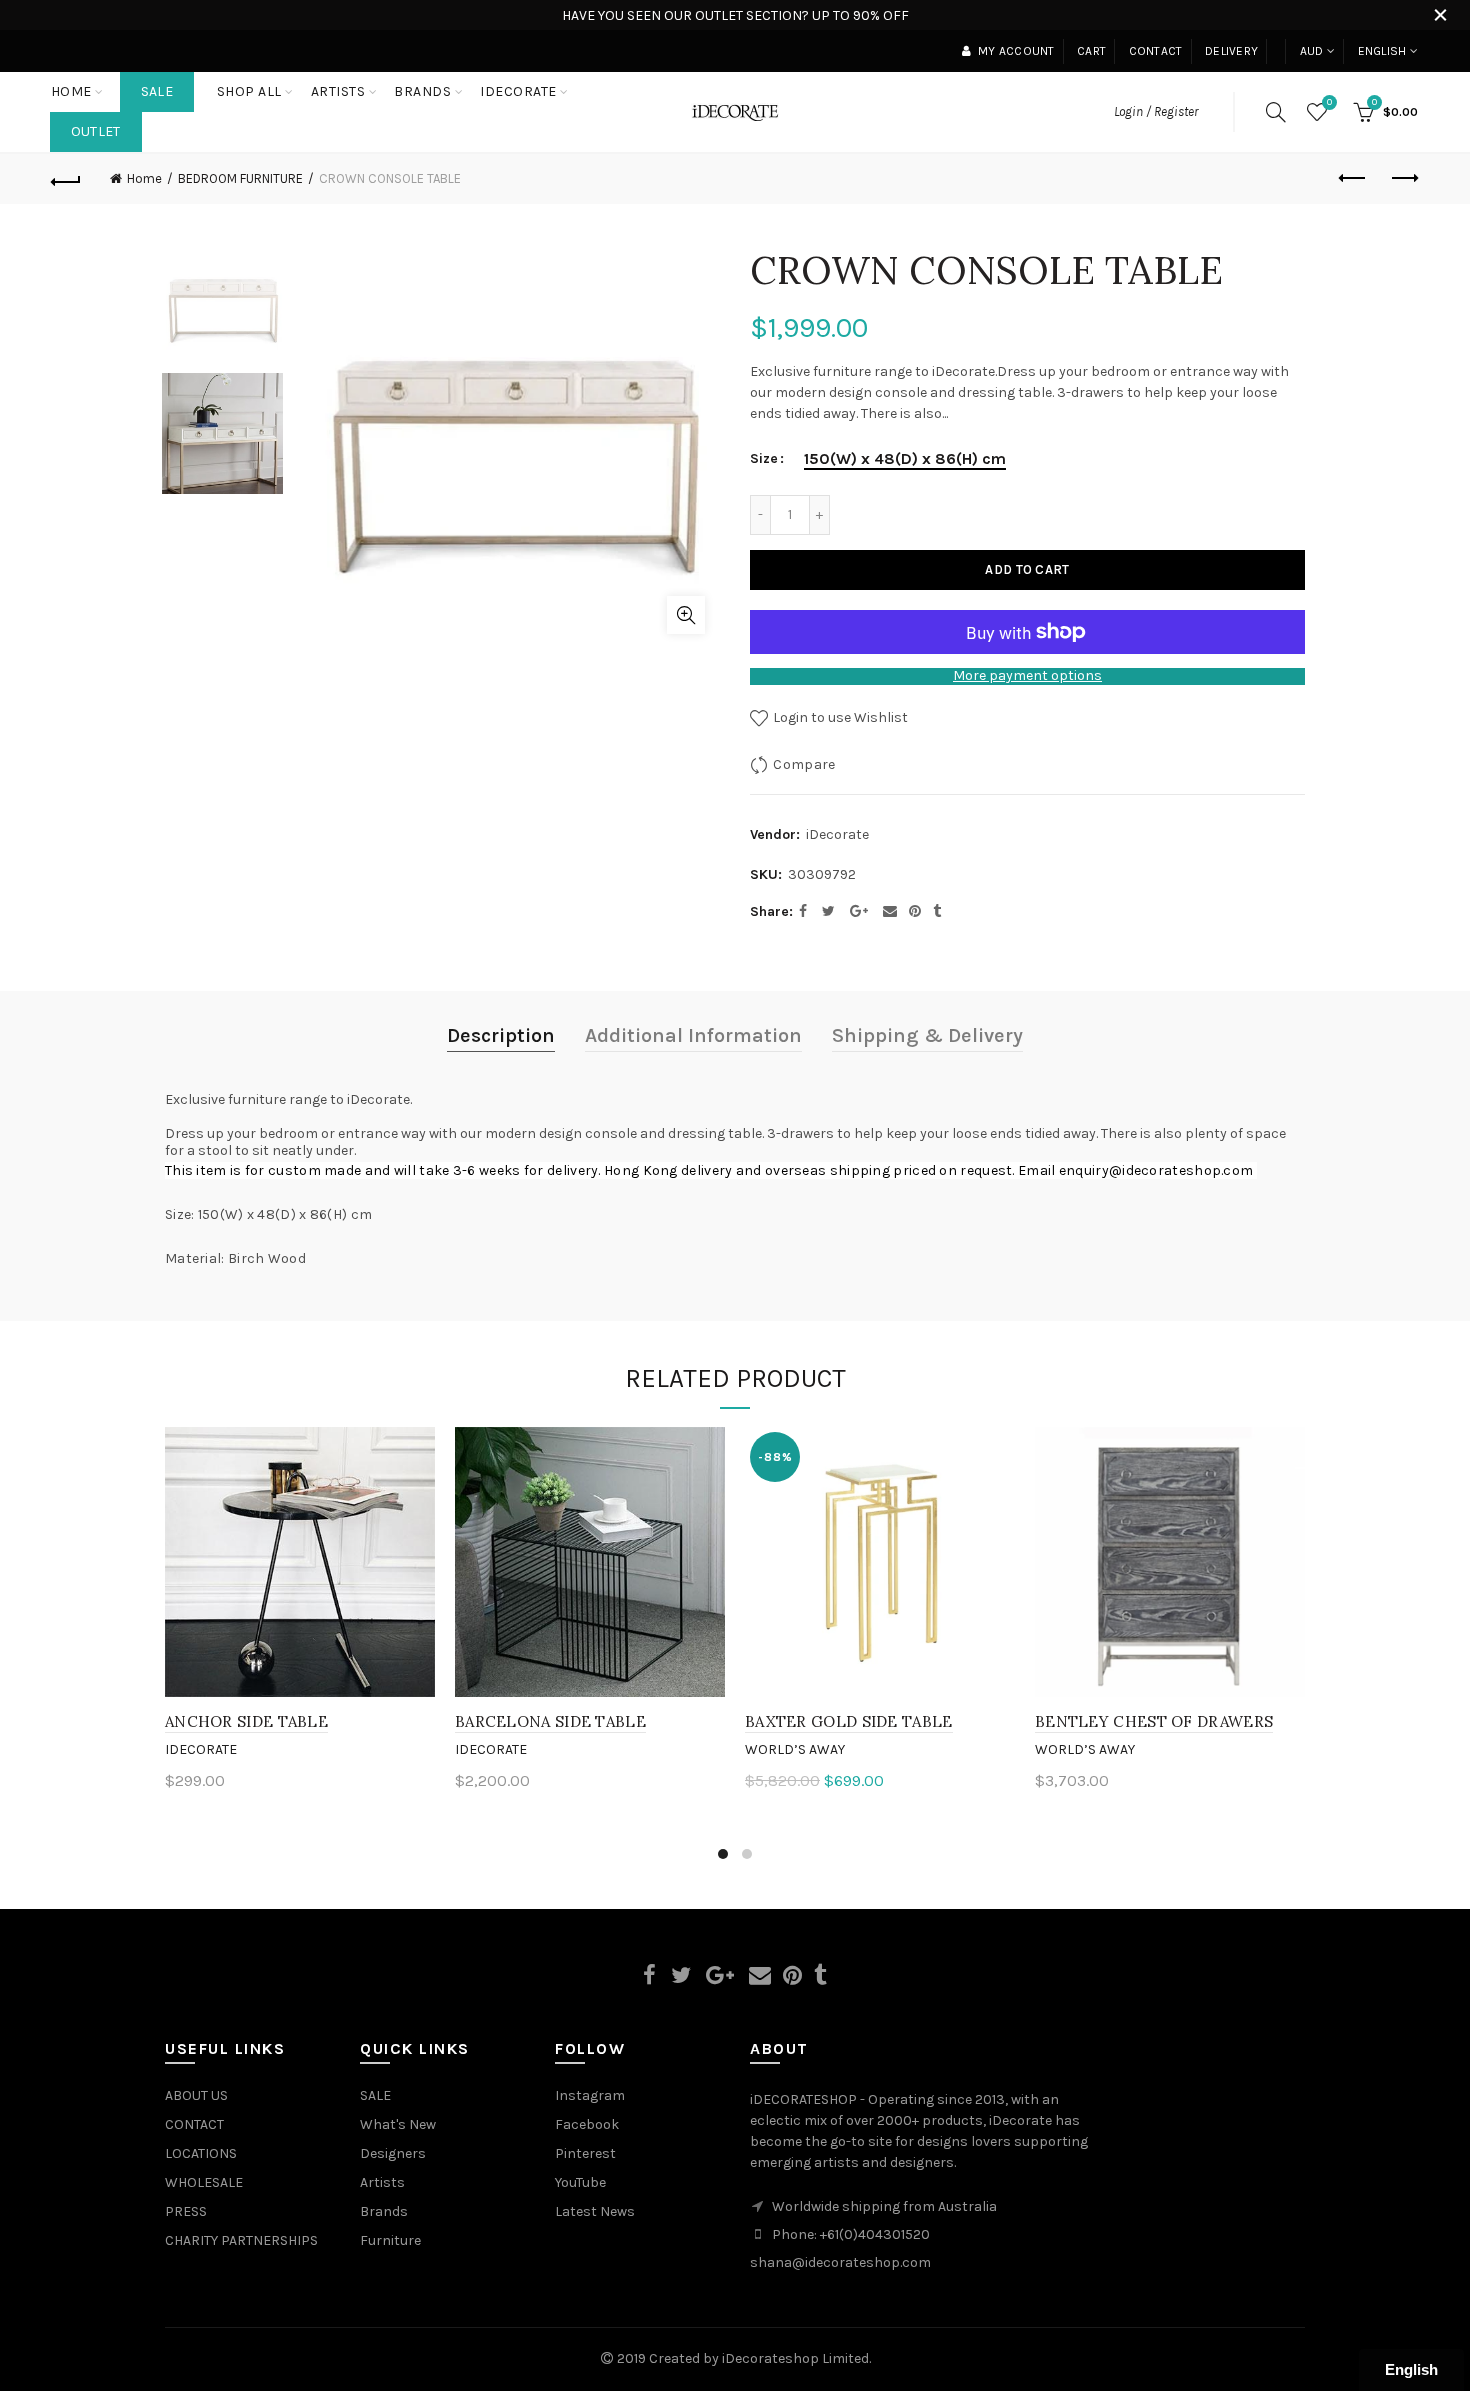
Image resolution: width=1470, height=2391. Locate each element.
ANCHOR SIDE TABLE (246, 1721)
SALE (157, 91)
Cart (1091, 51)
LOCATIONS (201, 2153)
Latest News (595, 2211)
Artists (382, 2182)
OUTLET (96, 131)
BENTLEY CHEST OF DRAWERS (1154, 1721)
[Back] (67, 179)
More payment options (1027, 676)
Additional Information (693, 1035)
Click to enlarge (686, 615)
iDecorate (837, 834)
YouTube (580, 2182)
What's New (398, 2124)
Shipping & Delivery (927, 1035)
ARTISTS (338, 91)
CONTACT (194, 2124)
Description (501, 1035)
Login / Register (1156, 111)
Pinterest (585, 2153)
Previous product (1353, 179)
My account (1016, 51)
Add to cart (1027, 569)
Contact (1156, 51)
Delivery (1231, 51)
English (1382, 51)
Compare (804, 764)
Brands (384, 2211)
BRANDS (422, 91)
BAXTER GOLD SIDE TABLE (849, 1721)
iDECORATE (518, 91)
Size (764, 459)
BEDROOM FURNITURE (240, 178)
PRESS (186, 2211)
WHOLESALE (204, 2182)
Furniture (390, 2240)
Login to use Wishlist (839, 717)
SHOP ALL (249, 91)
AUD (1312, 51)
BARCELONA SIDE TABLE (550, 1721)
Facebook (587, 2124)
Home (71, 91)
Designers (393, 2153)
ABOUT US (196, 2095)
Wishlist (1329, 102)
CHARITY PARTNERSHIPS (241, 2240)
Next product (1403, 179)
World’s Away (795, 1749)
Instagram (590, 2095)
